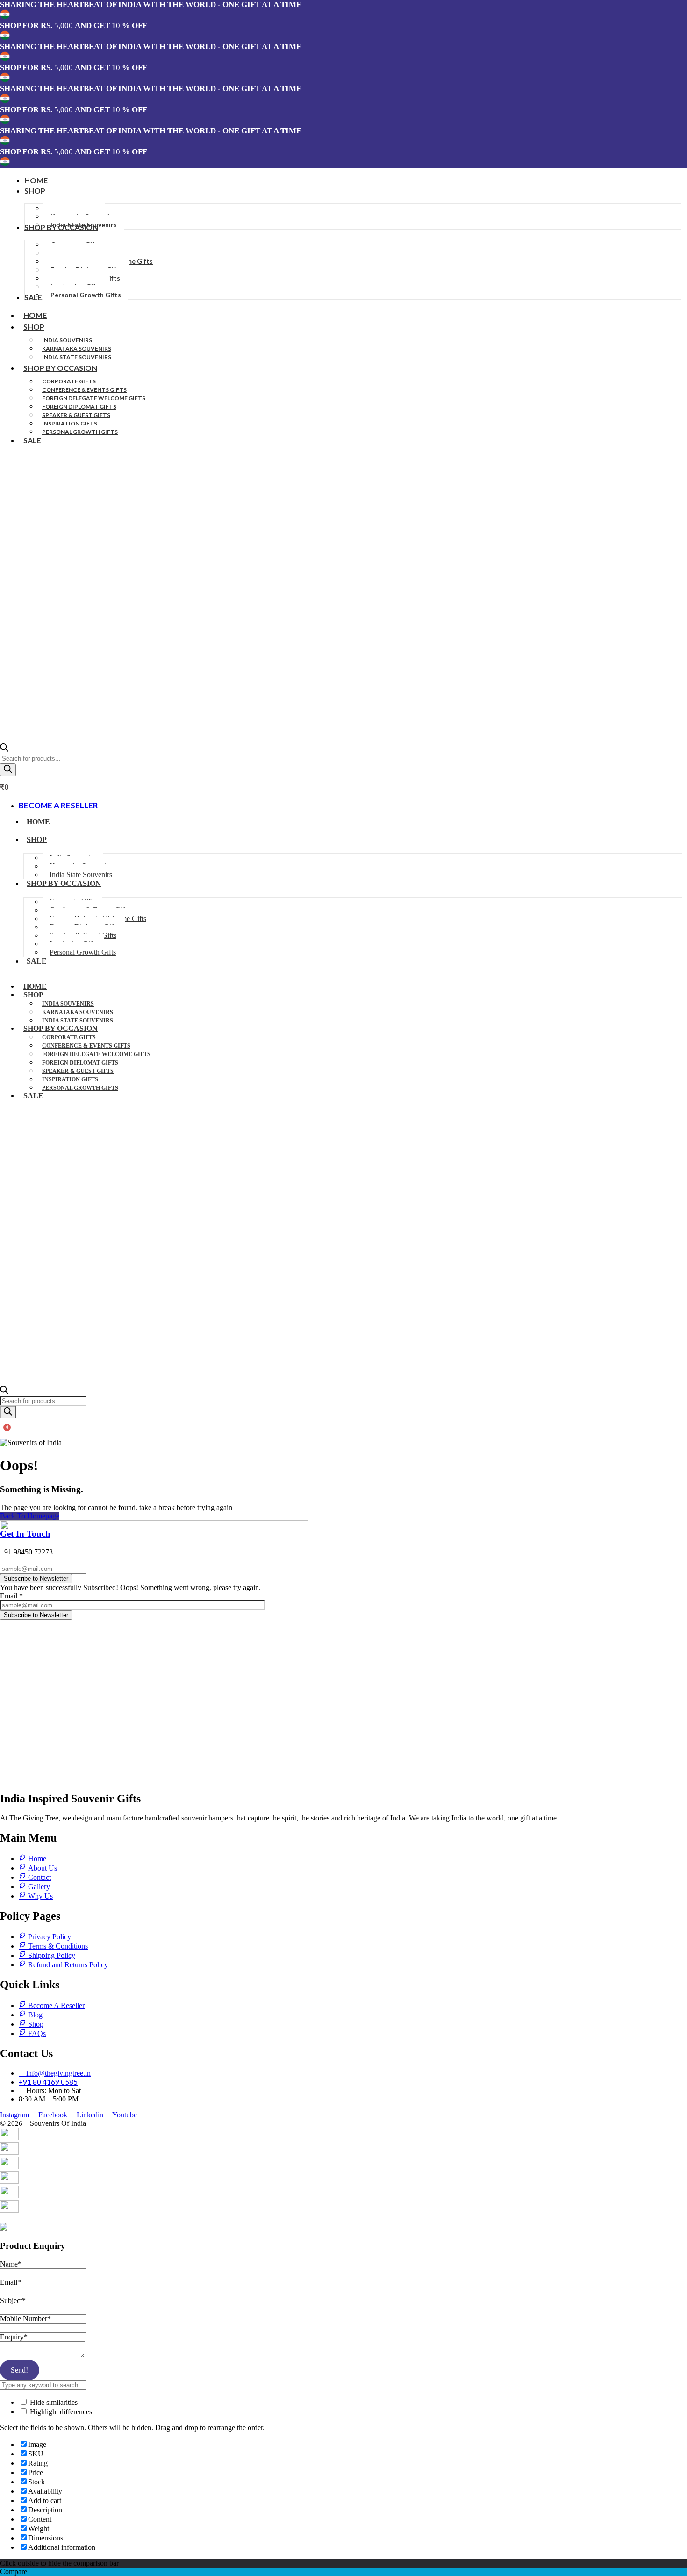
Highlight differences (60, 2412)
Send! (19, 2370)
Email (11, 1596)
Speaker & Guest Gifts (76, 415)
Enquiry (14, 2337)
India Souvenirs (67, 340)
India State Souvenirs (77, 357)
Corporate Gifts (69, 381)
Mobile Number (25, 2319)
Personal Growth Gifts (80, 432)
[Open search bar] (4, 749)
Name (11, 2264)
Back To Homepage (30, 1516)
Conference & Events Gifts (84, 390)
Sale (32, 440)
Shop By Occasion (60, 368)
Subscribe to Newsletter (36, 1579)
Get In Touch (25, 1534)
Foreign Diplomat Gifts (79, 407)
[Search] (8, 770)
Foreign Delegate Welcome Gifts (94, 398)
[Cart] (4, 1433)
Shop (34, 327)
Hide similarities (53, 2402)
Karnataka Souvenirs (77, 349)
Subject (13, 2300)
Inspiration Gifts (70, 423)
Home (35, 315)
